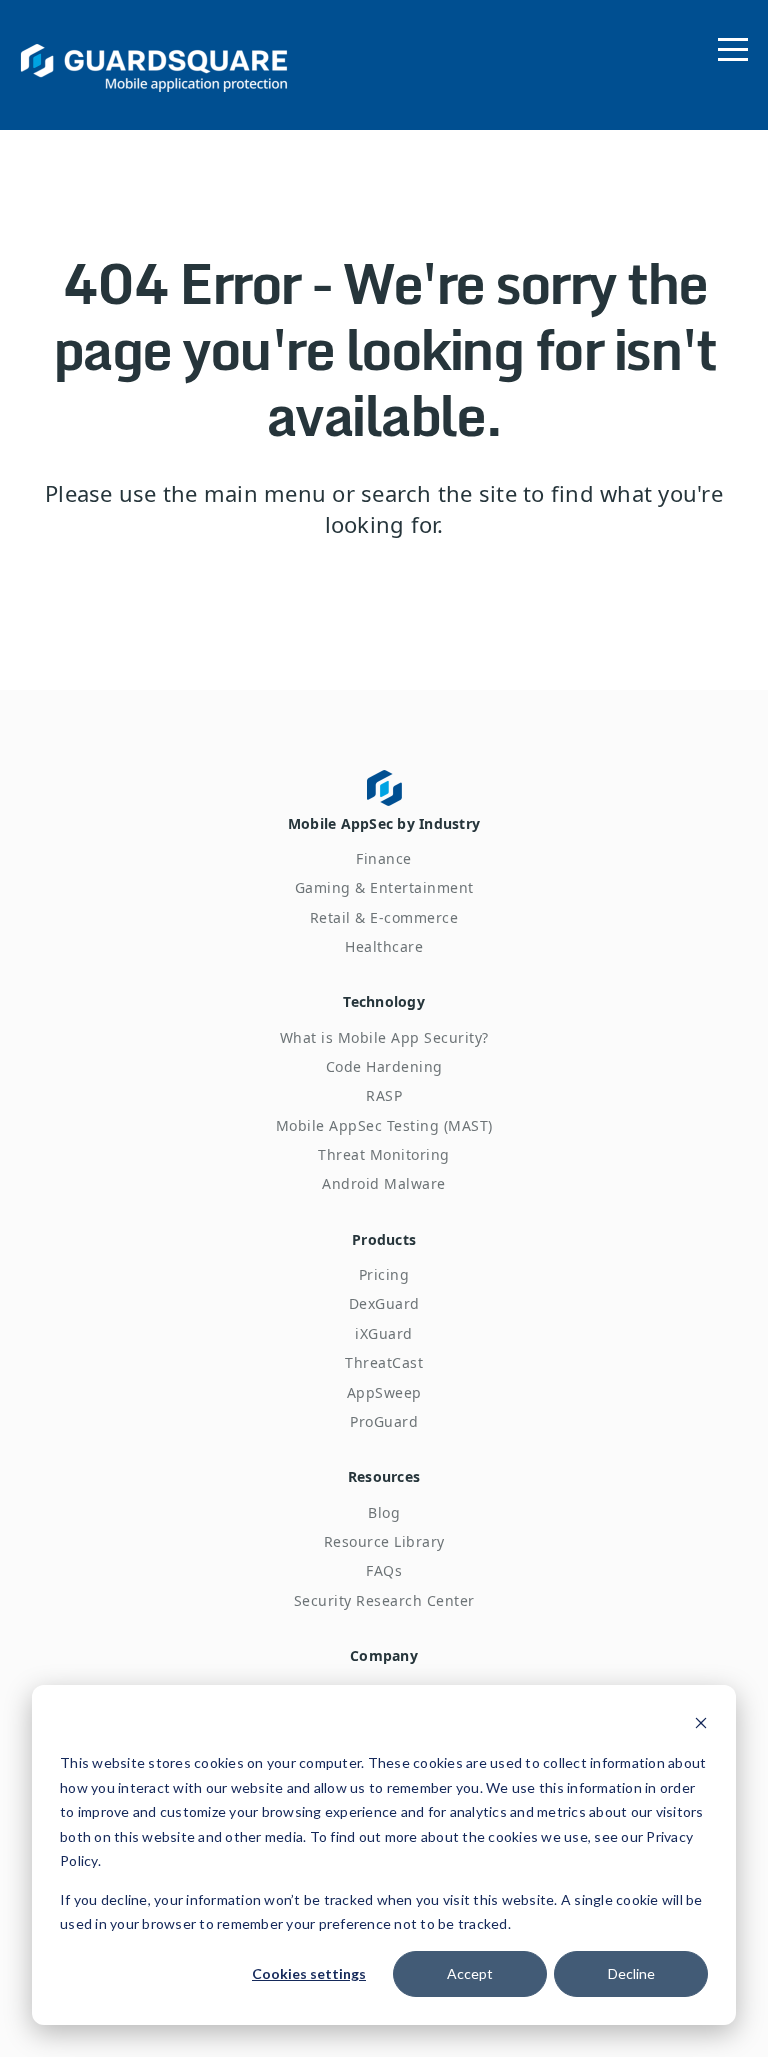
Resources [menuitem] (384, 1476)
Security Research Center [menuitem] (384, 1600)
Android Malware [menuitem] (384, 1183)
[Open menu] (733, 45)
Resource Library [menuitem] (384, 1541)
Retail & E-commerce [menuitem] (384, 917)
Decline (631, 1973)
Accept (470, 1973)
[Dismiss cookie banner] (701, 1725)
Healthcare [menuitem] (384, 946)
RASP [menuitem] (384, 1095)
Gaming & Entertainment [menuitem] (384, 887)
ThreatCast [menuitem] (384, 1362)
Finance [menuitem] (384, 858)
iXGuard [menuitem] (384, 1333)
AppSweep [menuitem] (384, 1392)
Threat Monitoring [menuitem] (384, 1154)
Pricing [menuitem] (384, 1274)
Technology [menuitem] (384, 1001)
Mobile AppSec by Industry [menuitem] (384, 823)
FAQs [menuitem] (384, 1570)
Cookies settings (309, 1973)
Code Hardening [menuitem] (384, 1066)
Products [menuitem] (384, 1239)
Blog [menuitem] (384, 1512)
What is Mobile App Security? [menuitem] (384, 1037)
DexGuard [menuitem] (384, 1303)
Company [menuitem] (384, 1655)
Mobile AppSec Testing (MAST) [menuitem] (384, 1125)
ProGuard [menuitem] (384, 1421)
